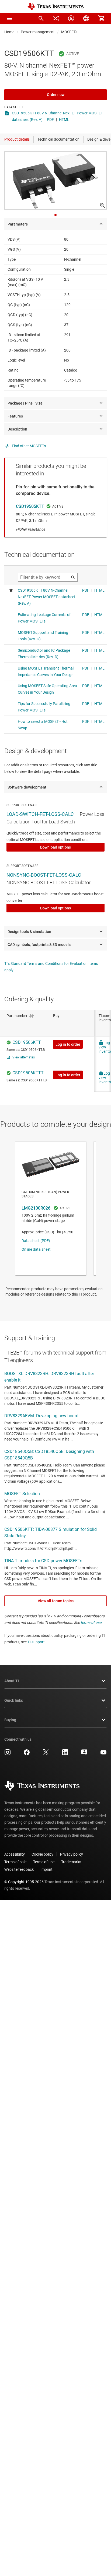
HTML (64, 120)
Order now (56, 95)
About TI (12, 1681)
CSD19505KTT (30, 506)
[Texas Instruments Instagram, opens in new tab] (8, 1754)
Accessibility (15, 1854)
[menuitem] (41, 18)
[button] (10, 18)
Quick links (14, 1700)
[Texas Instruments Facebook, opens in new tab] (27, 1754)
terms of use (91, 1623)
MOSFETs (69, 32)
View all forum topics (56, 1601)
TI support (36, 1642)
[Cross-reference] (56, 18)
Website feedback (19, 1869)
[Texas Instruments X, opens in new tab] (46, 1754)
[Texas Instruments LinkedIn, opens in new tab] (65, 1754)
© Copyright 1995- (24, 1882)
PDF (50, 120)
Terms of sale (15, 1862)
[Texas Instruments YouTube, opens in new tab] (103, 1754)
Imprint (46, 1869)
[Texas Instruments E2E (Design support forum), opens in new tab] (84, 1754)
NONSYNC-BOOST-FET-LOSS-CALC (44, 875)
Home (9, 32)
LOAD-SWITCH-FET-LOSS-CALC (40, 814)
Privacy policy (72, 1854)
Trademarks (71, 1862)
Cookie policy (42, 1854)
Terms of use (44, 1862)
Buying (10, 1720)
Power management (38, 32)
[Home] (55, 7)
